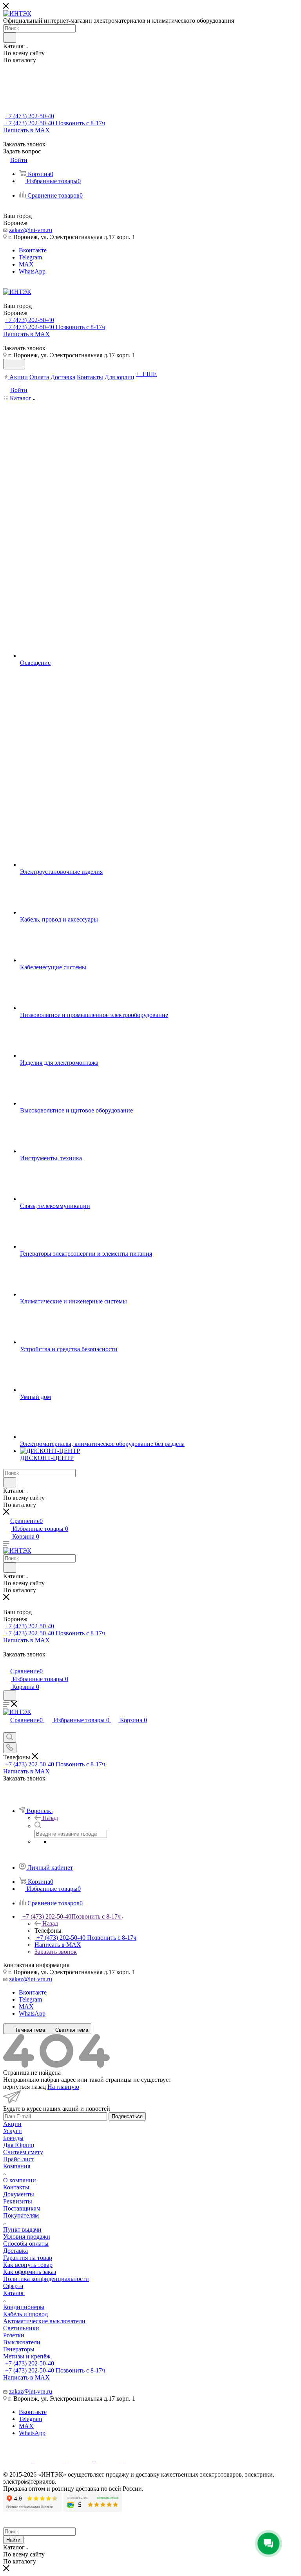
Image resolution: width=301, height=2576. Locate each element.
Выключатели (22, 2342)
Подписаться (127, 2116)
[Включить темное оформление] (14, 364)
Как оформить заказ (30, 2272)
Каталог (14, 2293)
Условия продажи (27, 2237)
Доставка (15, 2251)
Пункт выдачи (22, 2229)
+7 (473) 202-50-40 (30, 116)
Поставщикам (22, 2208)
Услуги (13, 2131)
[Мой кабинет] (7, 1663)
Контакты (16, 2187)
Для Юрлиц (19, 2145)
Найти (13, 2540)
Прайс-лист (19, 2159)
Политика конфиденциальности (46, 2279)
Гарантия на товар (28, 2258)
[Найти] (10, 38)
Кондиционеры (24, 2307)
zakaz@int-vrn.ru (31, 230)
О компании (20, 2180)
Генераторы (19, 2349)
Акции (12, 2124)
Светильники (21, 2328)
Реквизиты (18, 2201)
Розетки (14, 2335)
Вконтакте (33, 250)
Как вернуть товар (28, 2265)
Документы (19, 2194)
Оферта (13, 2286)
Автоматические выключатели (44, 2321)
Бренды (13, 2138)
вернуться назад (24, 2087)
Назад (50, 1818)
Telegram (30, 257)
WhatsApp (32, 271)
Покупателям (21, 2215)
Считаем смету (23, 2152)
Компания (17, 2166)
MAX (26, 264)
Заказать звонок (56, 1952)
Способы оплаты (26, 2244)
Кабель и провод (25, 2314)
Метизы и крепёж (27, 2356)
